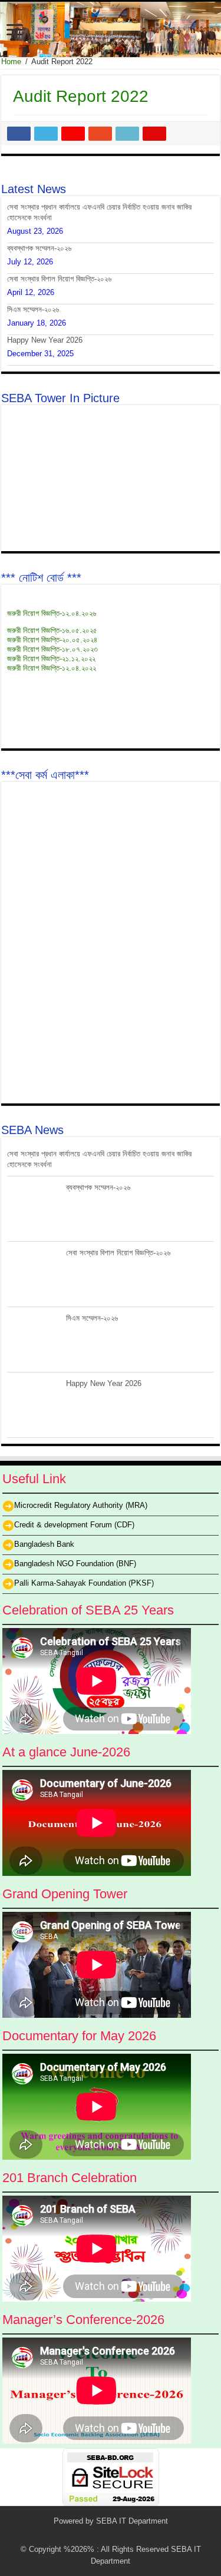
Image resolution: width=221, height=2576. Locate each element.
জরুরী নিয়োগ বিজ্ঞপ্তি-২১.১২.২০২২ (51, 659)
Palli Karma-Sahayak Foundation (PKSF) (84, 1584)
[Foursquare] (139, 2535)
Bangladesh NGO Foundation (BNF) (75, 1564)
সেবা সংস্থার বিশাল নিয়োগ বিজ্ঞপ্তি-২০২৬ (59, 279)
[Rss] (72, 2535)
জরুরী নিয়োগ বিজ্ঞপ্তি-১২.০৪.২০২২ (52, 668)
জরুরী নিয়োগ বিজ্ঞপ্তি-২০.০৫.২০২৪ (52, 640)
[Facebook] (83, 2535)
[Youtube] (128, 2535)
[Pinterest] (105, 2535)
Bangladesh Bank (44, 1545)
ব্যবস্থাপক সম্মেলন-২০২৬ (39, 248)
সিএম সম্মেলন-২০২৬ (33, 309)
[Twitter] (94, 2535)
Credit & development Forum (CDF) (74, 1525)
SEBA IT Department (132, 2521)
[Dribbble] (116, 2535)
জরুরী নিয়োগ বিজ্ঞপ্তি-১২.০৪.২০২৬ (52, 613)
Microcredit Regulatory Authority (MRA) (81, 1506)
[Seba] (111, 29)
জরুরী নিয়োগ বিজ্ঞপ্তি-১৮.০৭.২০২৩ (52, 649)
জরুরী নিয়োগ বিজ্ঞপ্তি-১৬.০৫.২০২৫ (52, 630)
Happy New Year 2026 (45, 340)
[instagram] (150, 2535)
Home (11, 62)
